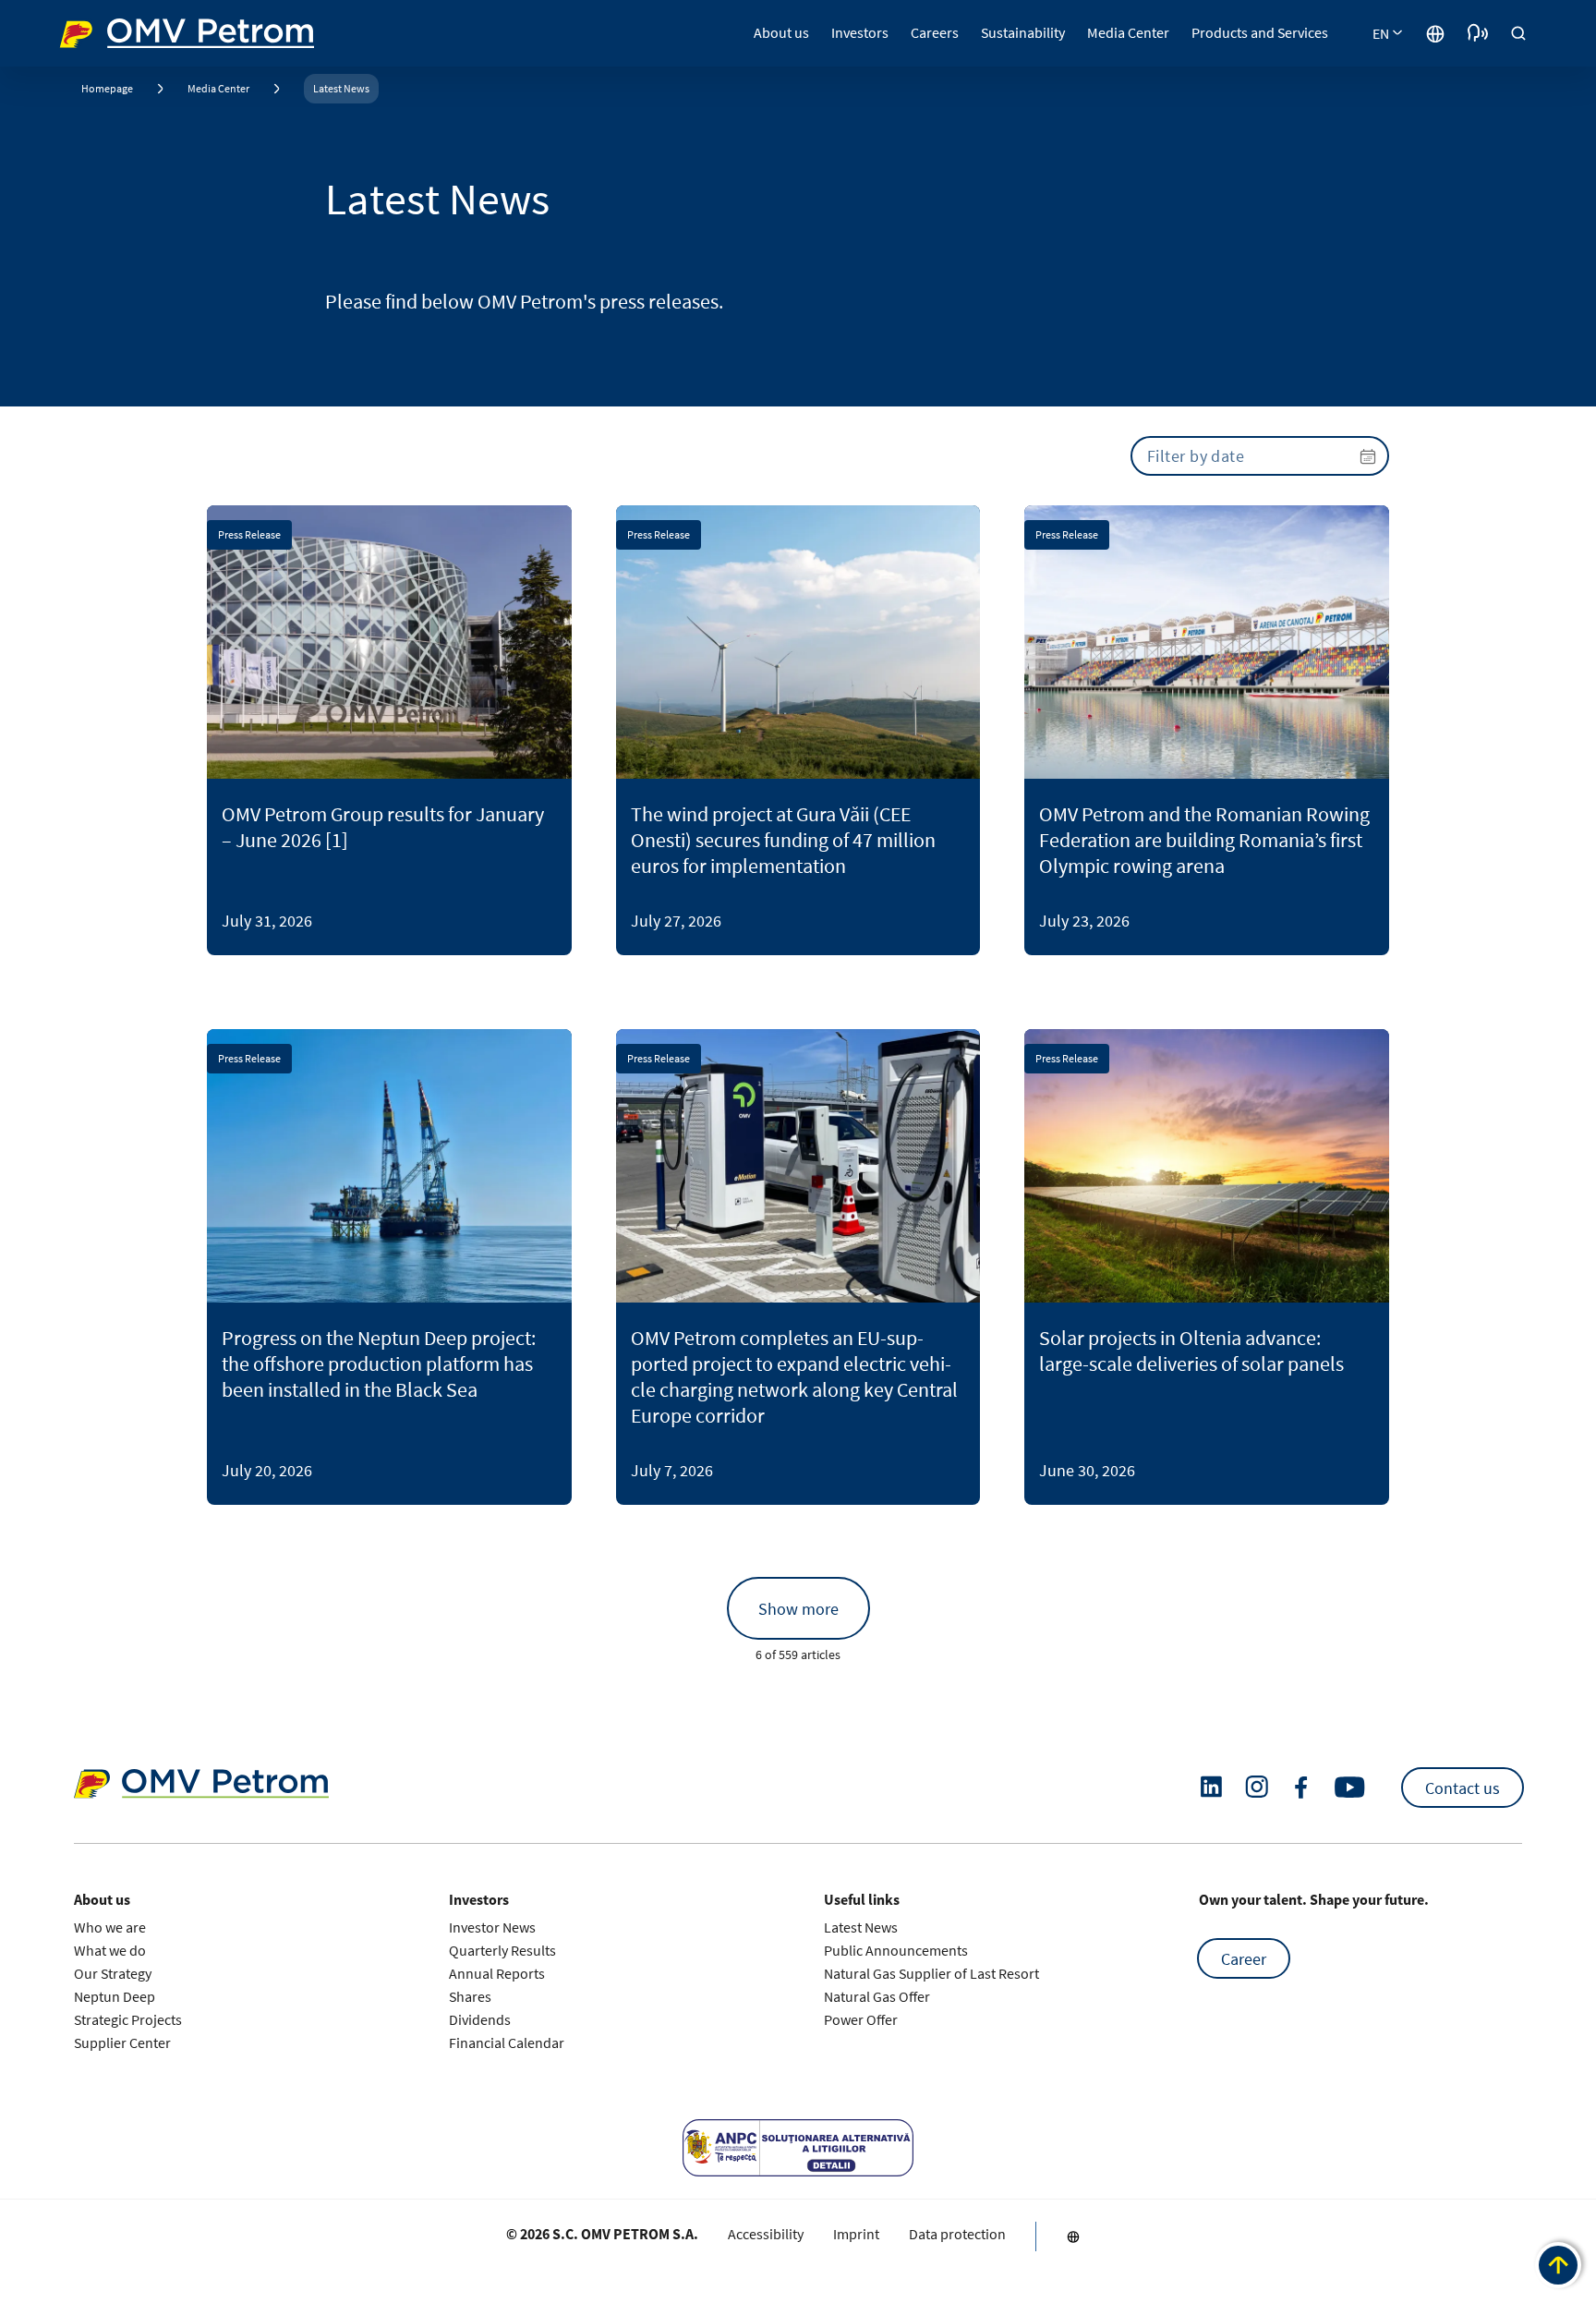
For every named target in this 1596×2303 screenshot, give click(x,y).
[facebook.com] (1301, 1788)
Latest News (341, 88)
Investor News (492, 1927)
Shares (470, 1996)
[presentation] (1260, 456)
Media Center (218, 88)
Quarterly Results (502, 1950)
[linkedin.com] (1211, 1787)
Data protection (957, 2234)
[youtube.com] (1350, 1788)
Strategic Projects (128, 2019)
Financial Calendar (507, 2042)
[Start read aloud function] (1478, 33)
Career (1244, 1958)
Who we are (110, 1927)
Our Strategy (113, 1973)
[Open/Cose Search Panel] (1518, 33)
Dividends (480, 2019)
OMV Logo (94, 31)
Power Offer (861, 2019)
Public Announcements (896, 1950)
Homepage (107, 88)
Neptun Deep (115, 1996)
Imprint (856, 2234)
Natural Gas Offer (877, 1996)
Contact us (1463, 1787)
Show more (798, 1609)
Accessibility (766, 2234)
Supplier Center (122, 2042)
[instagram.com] (1257, 1787)
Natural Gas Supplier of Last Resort (931, 1973)
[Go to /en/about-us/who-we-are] (1435, 33)
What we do (110, 1950)
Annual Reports (497, 1973)
